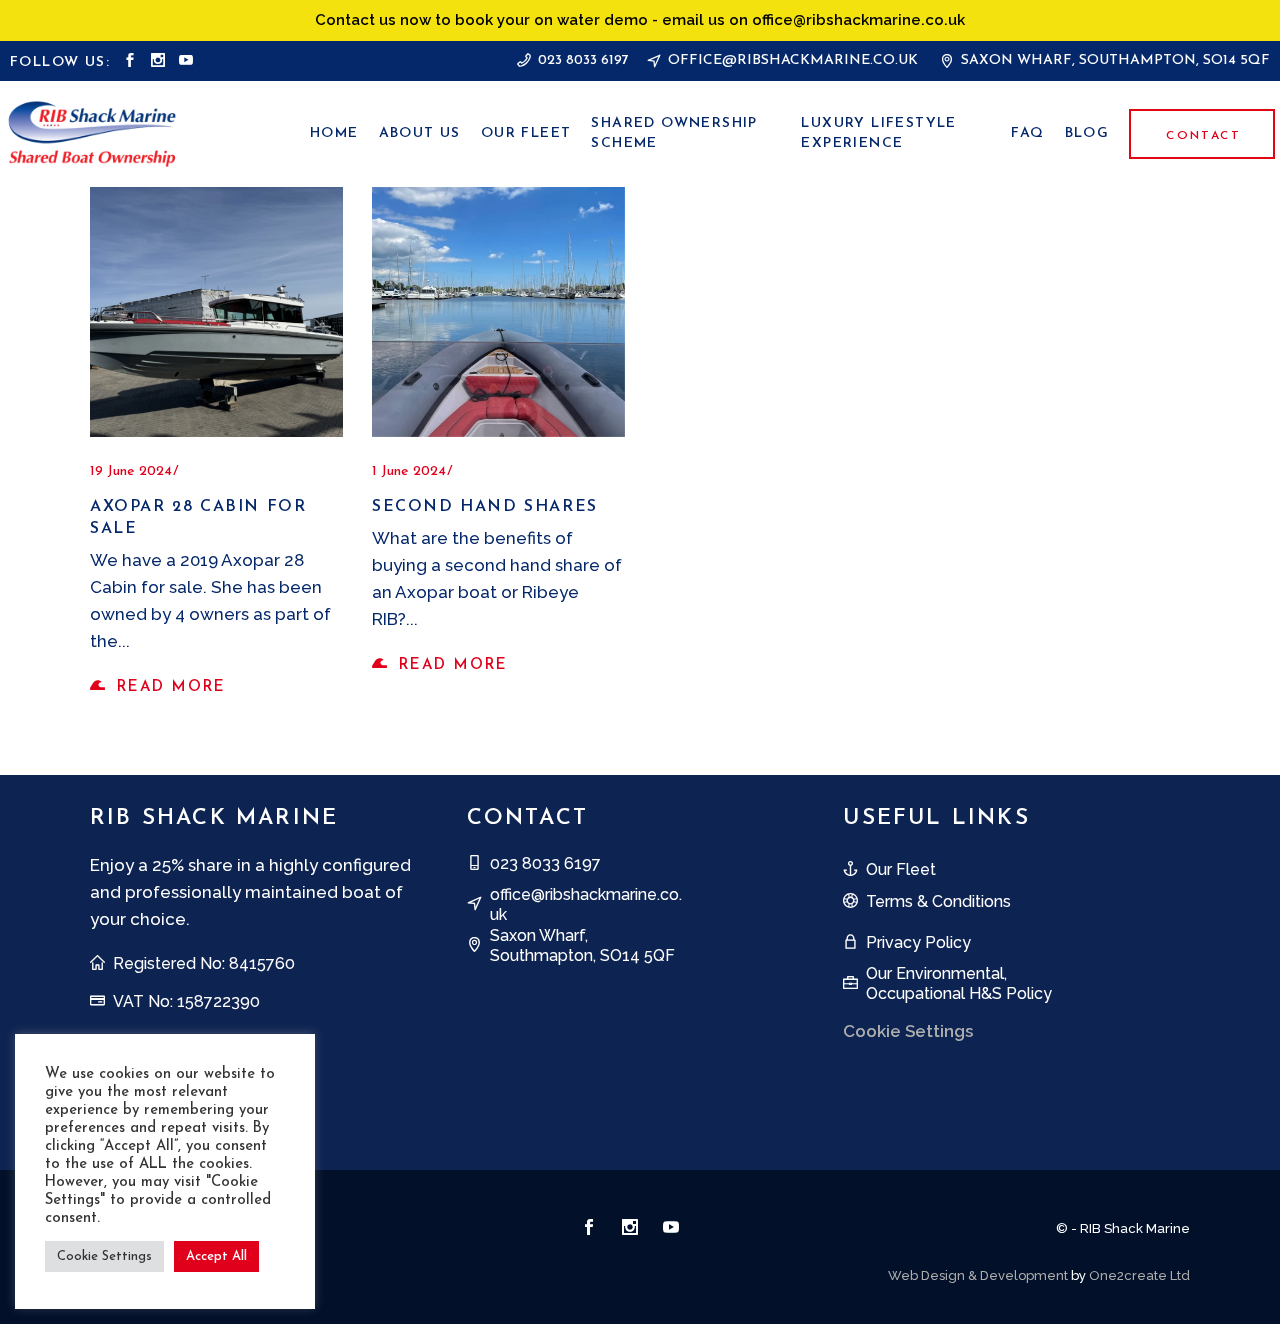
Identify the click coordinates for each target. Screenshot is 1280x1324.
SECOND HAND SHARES (485, 507)
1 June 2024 (409, 471)
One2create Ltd (1139, 1275)
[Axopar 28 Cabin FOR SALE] (216, 312)
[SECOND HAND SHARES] (498, 312)
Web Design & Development (978, 1275)
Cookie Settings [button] (104, 1256)
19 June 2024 (131, 471)
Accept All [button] (216, 1256)
